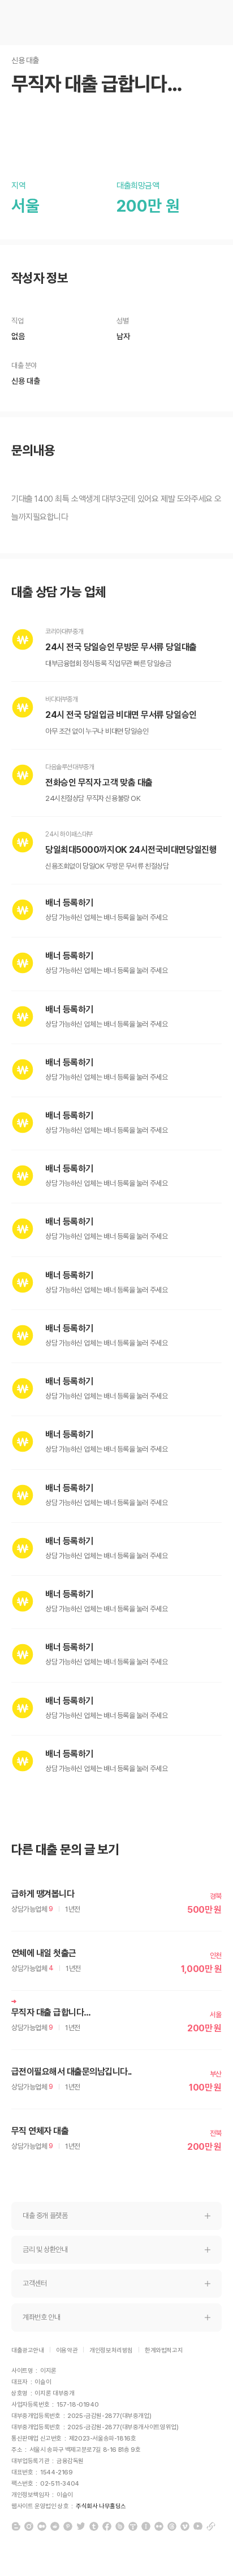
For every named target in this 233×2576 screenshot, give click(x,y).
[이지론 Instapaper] (146, 2526)
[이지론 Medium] (42, 2526)
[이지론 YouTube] (198, 2526)
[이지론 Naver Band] (120, 2526)
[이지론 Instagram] (29, 2526)
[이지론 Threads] (172, 2526)
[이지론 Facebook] (107, 2526)
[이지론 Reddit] (55, 2526)
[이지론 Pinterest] (68, 2526)
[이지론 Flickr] (159, 2526)
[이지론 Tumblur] (94, 2526)
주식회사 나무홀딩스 (101, 2506)
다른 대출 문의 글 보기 (65, 1850)
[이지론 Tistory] (133, 2526)
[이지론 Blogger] (16, 2526)
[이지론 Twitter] (81, 2526)
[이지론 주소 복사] (211, 2526)
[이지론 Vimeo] (185, 2526)
